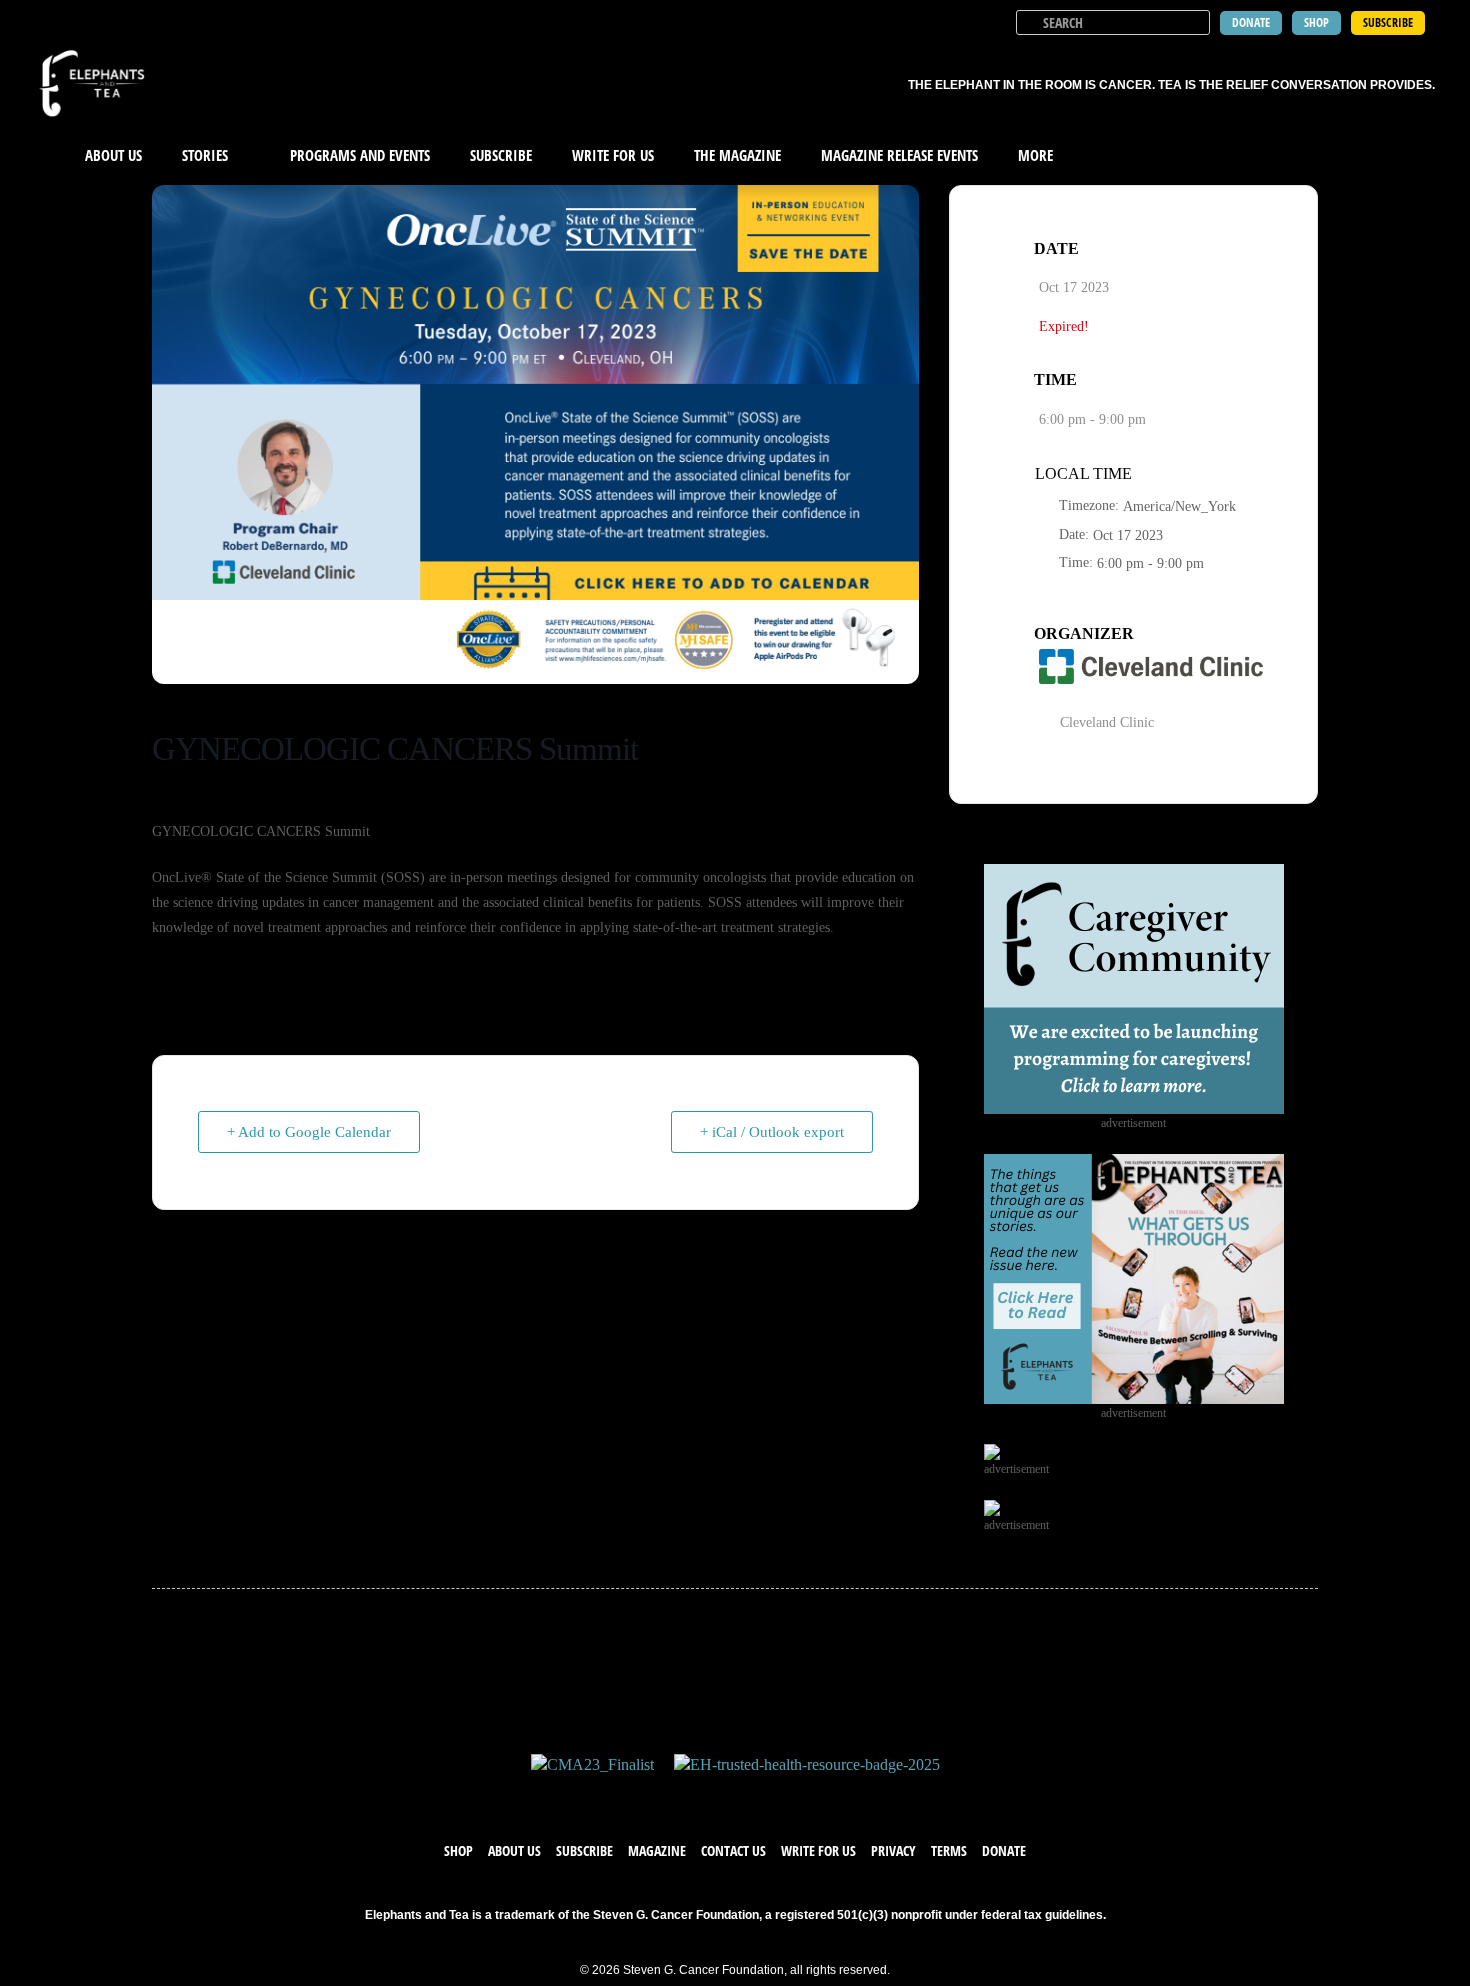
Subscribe (501, 155)
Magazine (657, 1850)
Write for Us (818, 1850)
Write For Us (613, 155)
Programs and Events (360, 155)
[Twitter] (715, 1796)
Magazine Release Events (899, 155)
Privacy (893, 1850)
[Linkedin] (795, 1796)
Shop (458, 1850)
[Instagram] (755, 1796)
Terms (949, 1850)
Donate (1004, 1850)
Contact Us (733, 1850)
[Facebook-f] (675, 1796)
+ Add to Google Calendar (309, 1132)
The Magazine (737, 155)
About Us (113, 155)
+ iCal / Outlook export (772, 1132)
